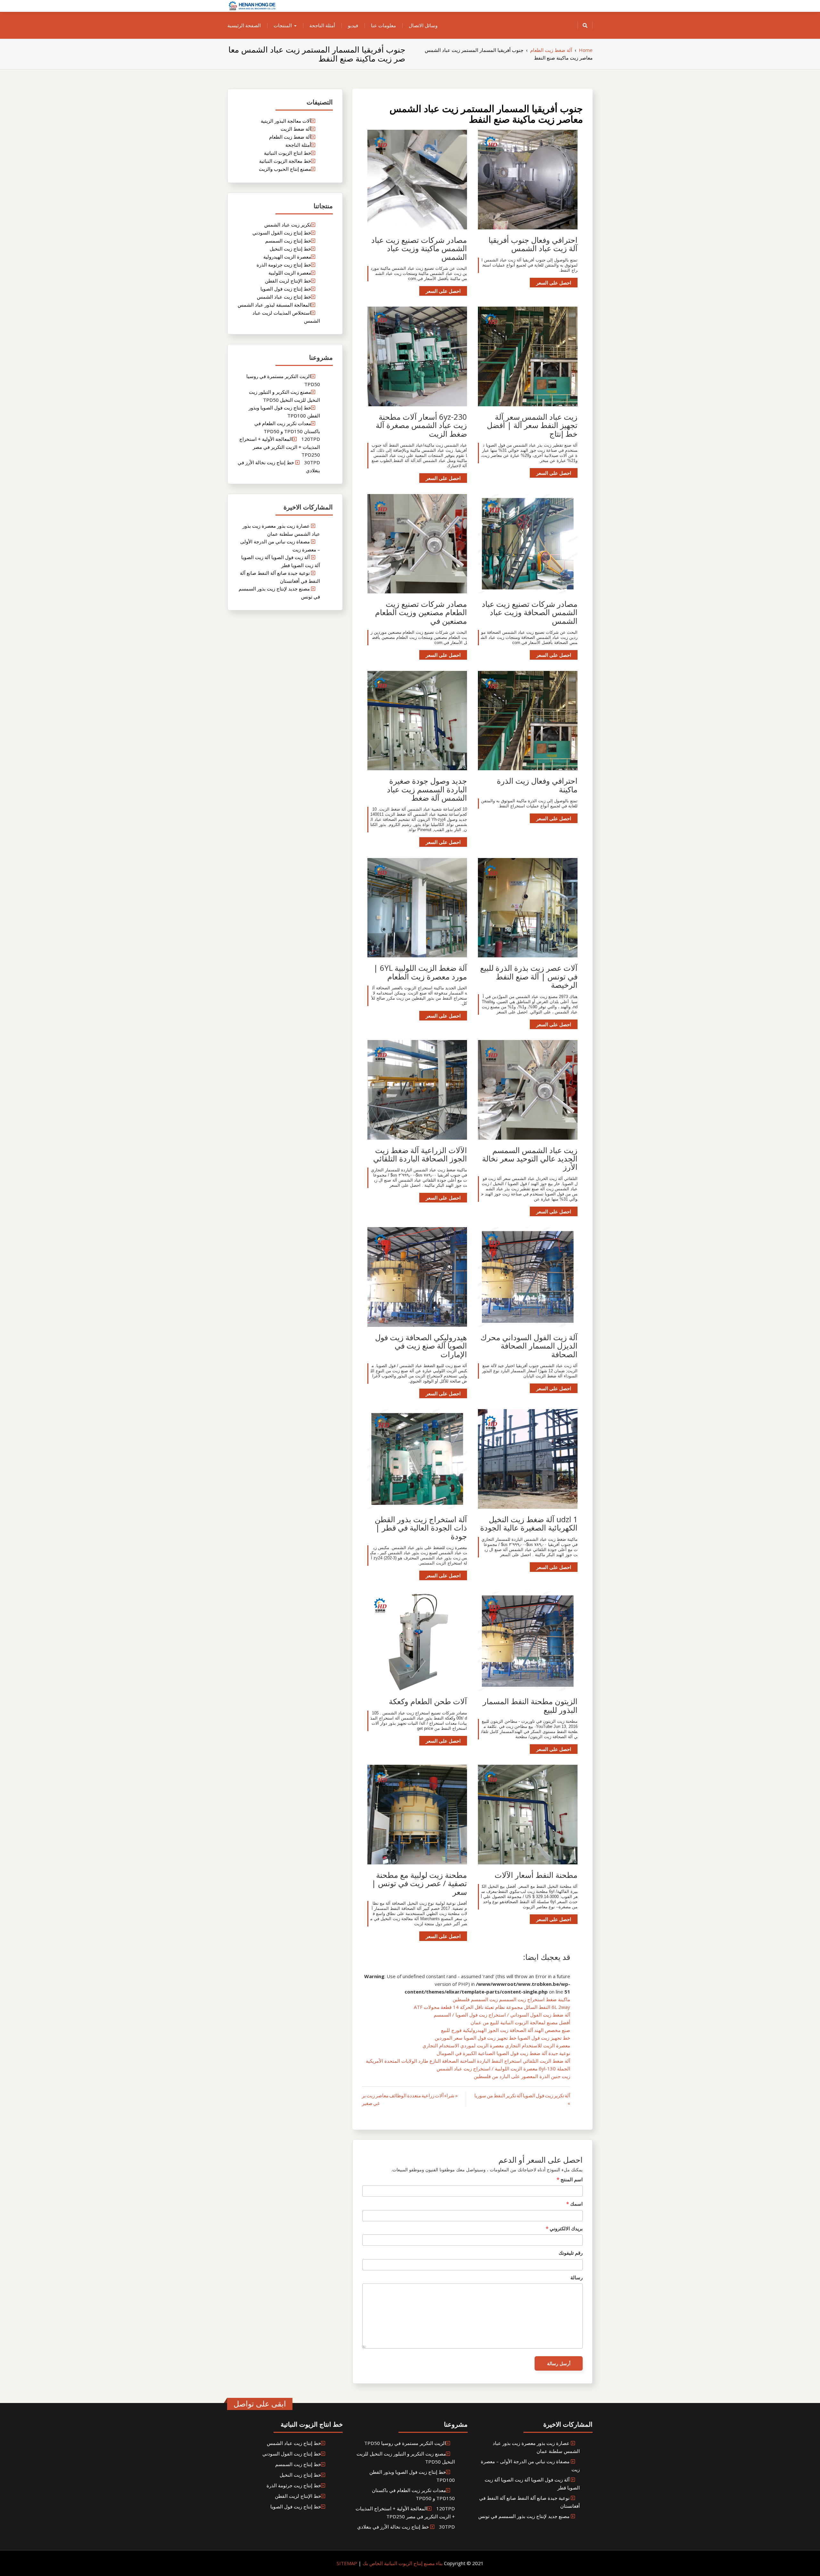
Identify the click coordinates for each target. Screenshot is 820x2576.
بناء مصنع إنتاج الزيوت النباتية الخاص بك (402, 2563)
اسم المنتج (570, 2179)
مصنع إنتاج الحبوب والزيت (285, 169)
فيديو (353, 25)
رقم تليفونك (571, 2253)
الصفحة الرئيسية (244, 25)
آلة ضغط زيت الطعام (290, 137)
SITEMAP (347, 2563)
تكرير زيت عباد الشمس (288, 225)
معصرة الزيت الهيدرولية (287, 257)
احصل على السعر (554, 283)
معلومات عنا (383, 25)
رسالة (577, 2277)
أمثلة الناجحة (322, 25)
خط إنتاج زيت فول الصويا (286, 289)
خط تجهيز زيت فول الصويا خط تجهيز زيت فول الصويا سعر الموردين (502, 2038)
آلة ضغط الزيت (296, 129)
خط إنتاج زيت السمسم (288, 241)
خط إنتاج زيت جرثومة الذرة (284, 265)
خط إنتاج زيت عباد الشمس (284, 297)
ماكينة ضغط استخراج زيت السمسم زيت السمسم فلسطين (511, 1999)
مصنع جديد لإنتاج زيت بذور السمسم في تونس (524, 2516)
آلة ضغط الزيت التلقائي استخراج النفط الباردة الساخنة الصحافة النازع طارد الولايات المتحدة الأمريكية (468, 2061)
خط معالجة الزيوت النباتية (285, 161)
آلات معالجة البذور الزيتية (286, 121)
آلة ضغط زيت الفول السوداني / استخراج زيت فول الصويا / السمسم (502, 2015)
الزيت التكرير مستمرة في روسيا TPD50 (405, 2443)
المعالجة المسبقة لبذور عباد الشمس (274, 305)
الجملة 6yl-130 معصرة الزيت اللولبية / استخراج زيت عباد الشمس (503, 2068)
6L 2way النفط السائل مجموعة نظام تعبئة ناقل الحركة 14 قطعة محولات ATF (492, 2007)
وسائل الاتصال (423, 25)
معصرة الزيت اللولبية (290, 273)
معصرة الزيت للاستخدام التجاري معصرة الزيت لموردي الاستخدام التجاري (496, 2045)
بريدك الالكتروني (564, 2228)
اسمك (574, 2204)
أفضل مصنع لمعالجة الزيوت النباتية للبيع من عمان (520, 2022)
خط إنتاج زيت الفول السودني (282, 233)
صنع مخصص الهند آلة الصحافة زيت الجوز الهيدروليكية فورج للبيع (506, 2030)
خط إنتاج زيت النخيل (290, 249)
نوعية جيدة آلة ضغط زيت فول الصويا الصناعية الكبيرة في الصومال (503, 2053)
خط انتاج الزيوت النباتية (287, 153)
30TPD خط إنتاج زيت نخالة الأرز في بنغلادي (406, 2527)
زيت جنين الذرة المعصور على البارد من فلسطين (522, 2076)
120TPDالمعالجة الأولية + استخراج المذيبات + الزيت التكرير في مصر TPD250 (280, 447)
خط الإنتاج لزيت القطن (288, 281)
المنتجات (283, 25)
